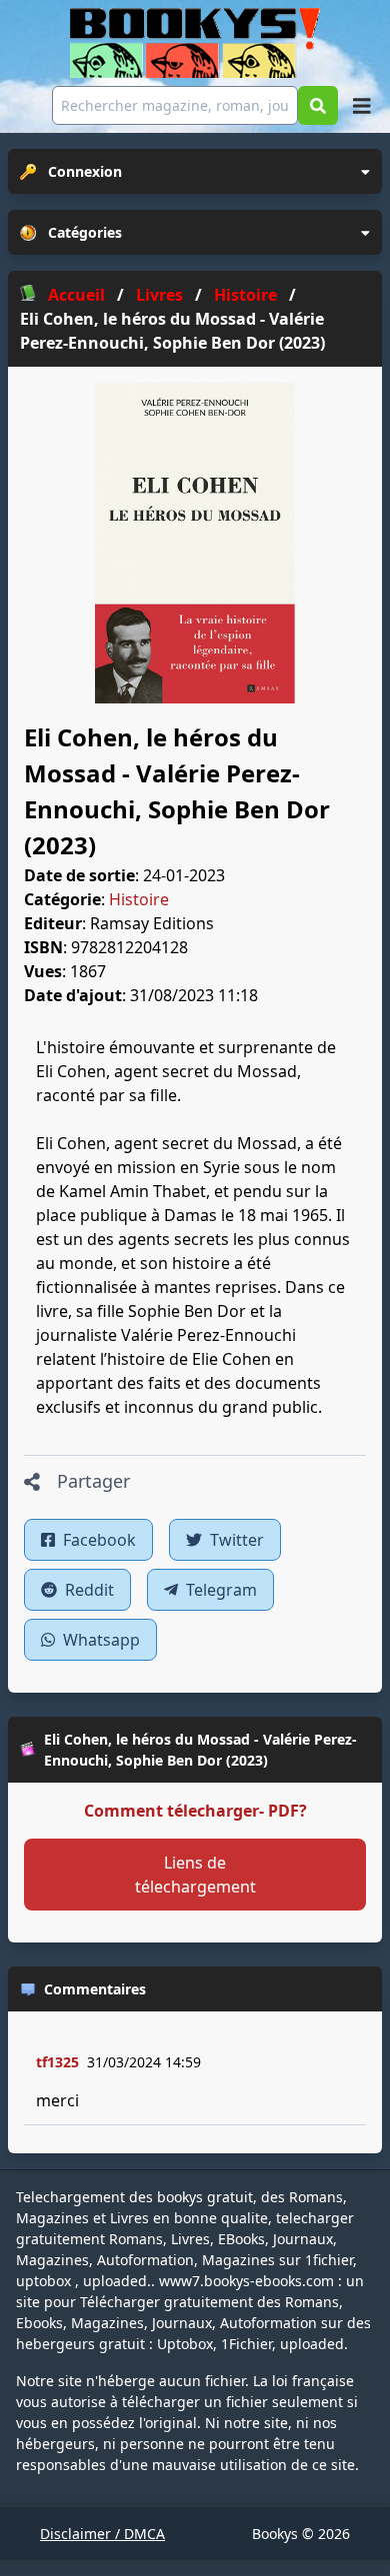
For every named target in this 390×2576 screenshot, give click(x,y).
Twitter (235, 1540)
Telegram (219, 1590)
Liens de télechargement (195, 1875)
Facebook (97, 1540)
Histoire (139, 899)
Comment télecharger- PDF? (195, 1811)
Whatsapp (99, 1640)
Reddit (87, 1590)
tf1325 (57, 2062)
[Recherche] (318, 105)
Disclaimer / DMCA (102, 2534)
